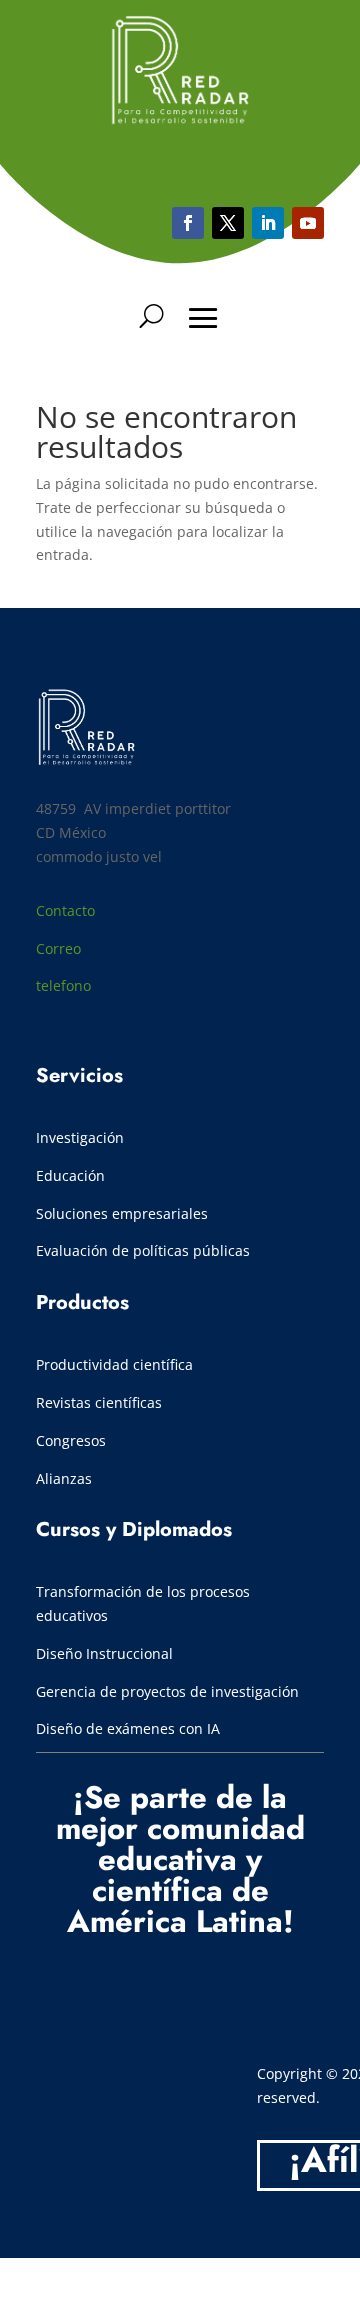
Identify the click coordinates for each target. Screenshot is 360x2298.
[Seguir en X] (228, 223)
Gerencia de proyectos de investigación (167, 1691)
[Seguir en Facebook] (188, 223)
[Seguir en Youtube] (268, 223)
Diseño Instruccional (104, 1653)
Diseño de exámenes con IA (128, 1728)
